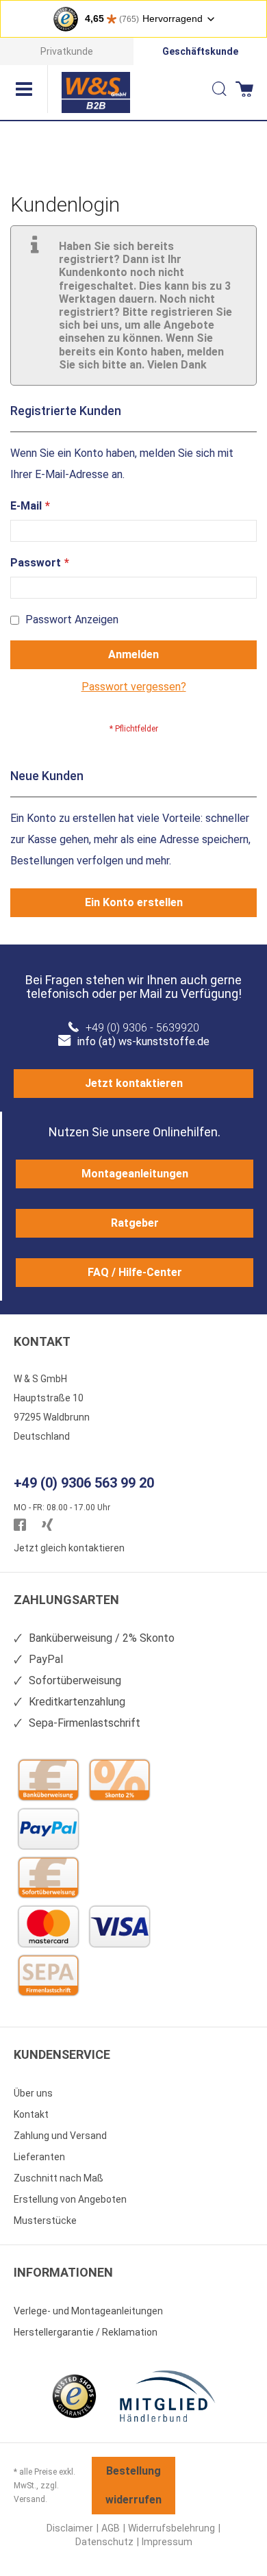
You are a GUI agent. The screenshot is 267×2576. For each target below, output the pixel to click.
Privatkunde (67, 51)
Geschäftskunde (200, 51)
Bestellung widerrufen (133, 2485)
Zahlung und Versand (60, 2136)
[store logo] (96, 92)
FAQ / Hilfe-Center (135, 1272)
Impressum (167, 2542)
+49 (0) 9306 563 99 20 (84, 1483)
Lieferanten (39, 2157)
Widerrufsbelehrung (171, 2528)
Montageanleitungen (135, 1174)
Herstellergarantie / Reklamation (86, 2332)
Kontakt (31, 2114)
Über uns (33, 2093)
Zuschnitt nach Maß (59, 2178)
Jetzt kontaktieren (134, 1083)
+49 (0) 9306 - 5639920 (142, 1028)
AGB (111, 2528)
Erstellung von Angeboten (70, 2199)
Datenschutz (104, 2542)
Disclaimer (70, 2528)
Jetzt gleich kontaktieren (69, 1548)
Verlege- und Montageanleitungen (88, 2311)
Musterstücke (45, 2221)
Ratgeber (135, 1223)
